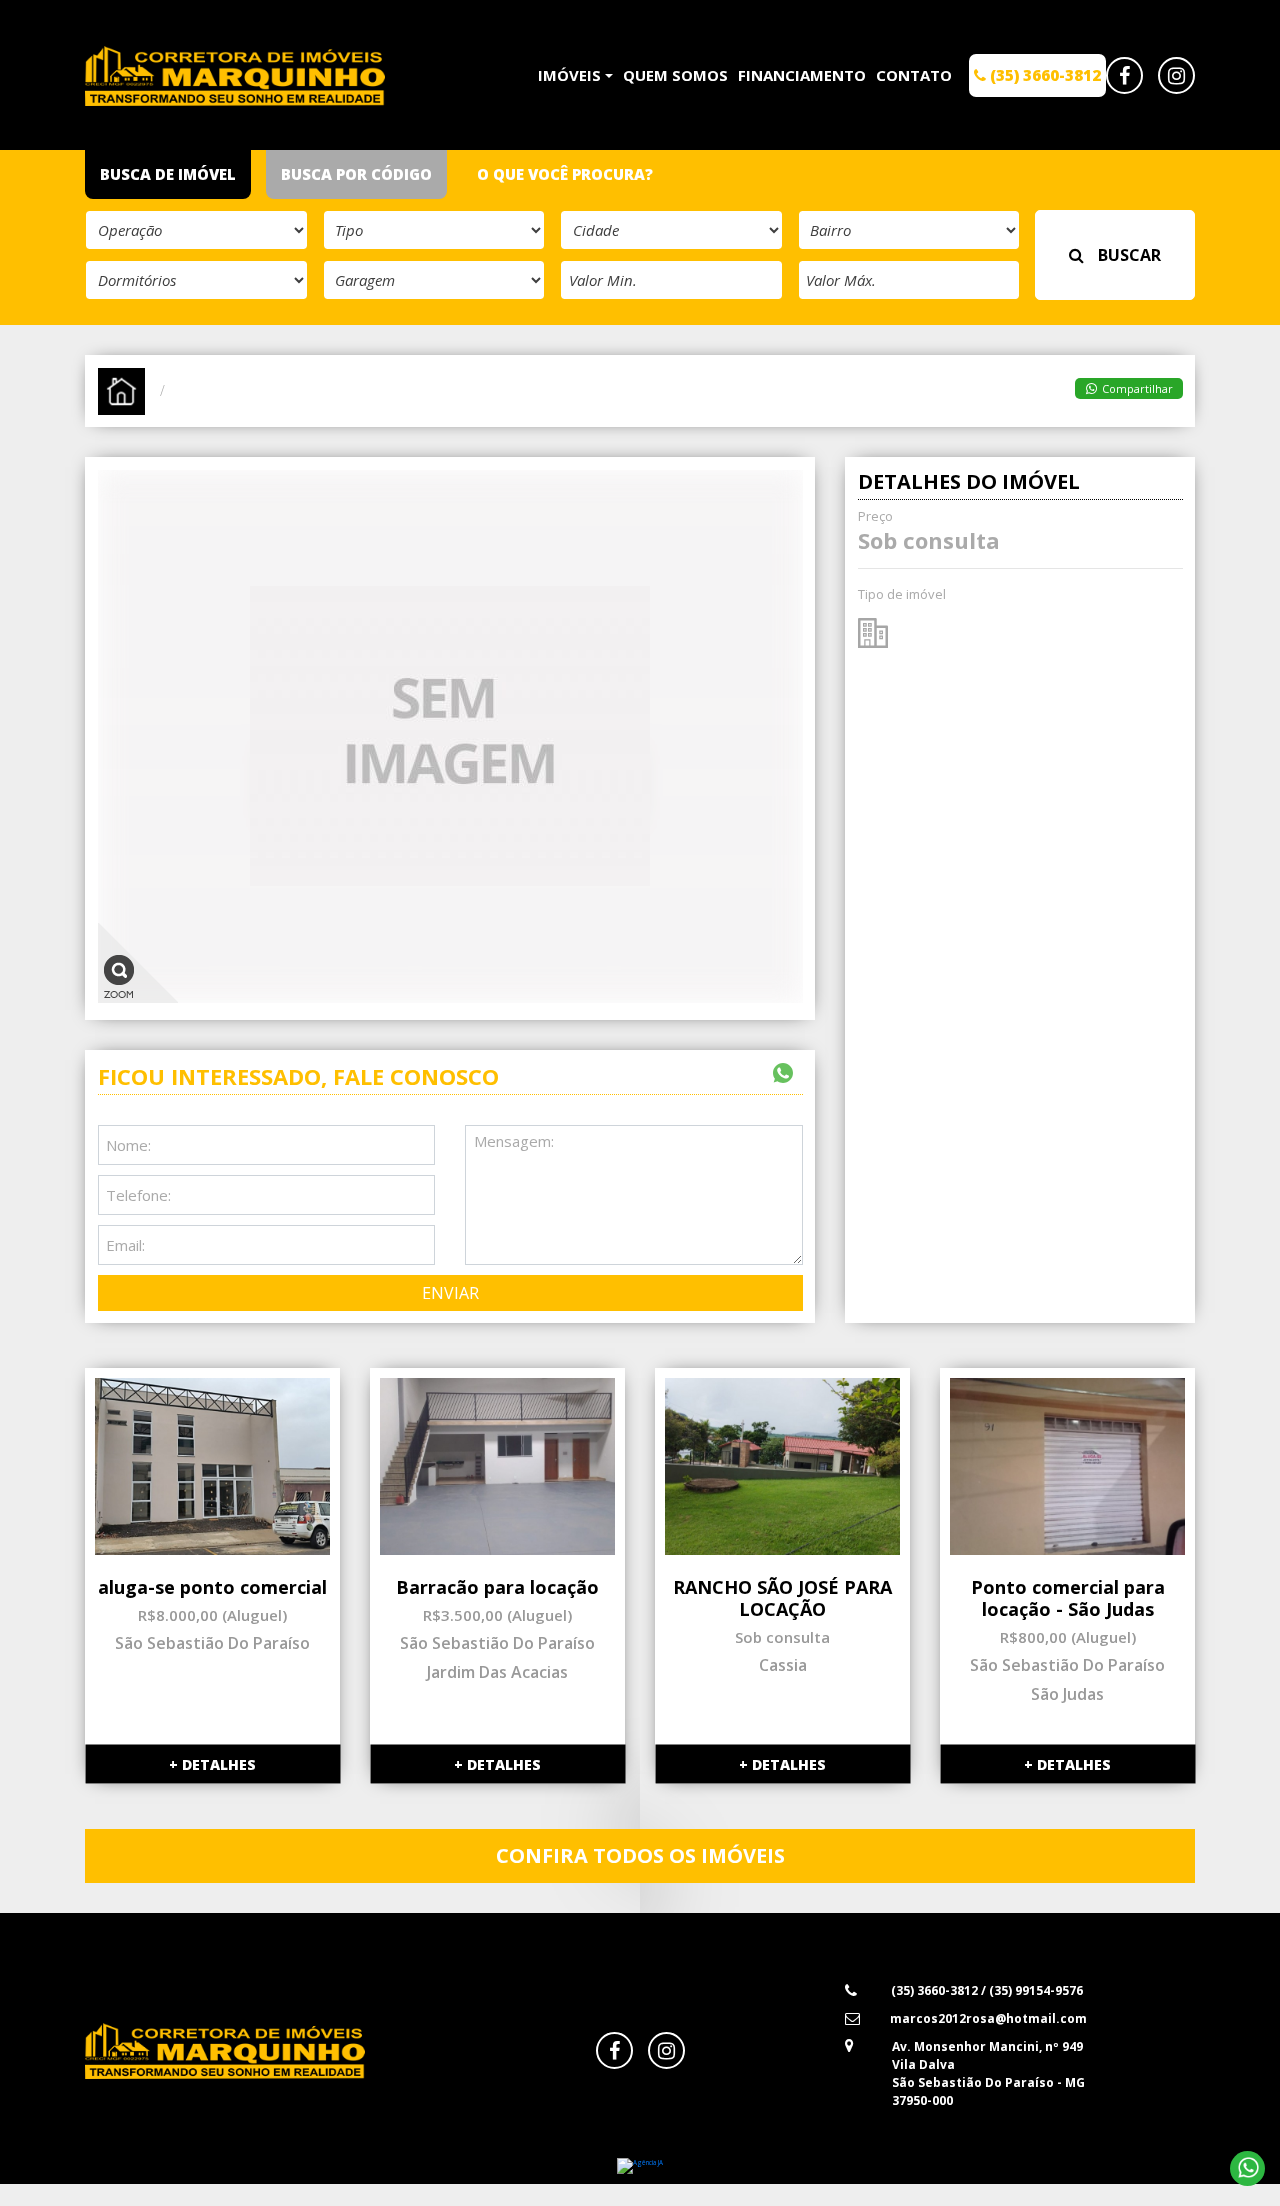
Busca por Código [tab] (356, 174)
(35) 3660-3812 (1043, 75)
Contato (914, 75)
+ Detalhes (212, 1764)
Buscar (1127, 255)
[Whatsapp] (1247, 2168)
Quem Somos (675, 75)
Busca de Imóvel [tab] (168, 174)
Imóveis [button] (569, 75)
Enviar (450, 1293)
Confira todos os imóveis (640, 1855)
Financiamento (802, 75)
